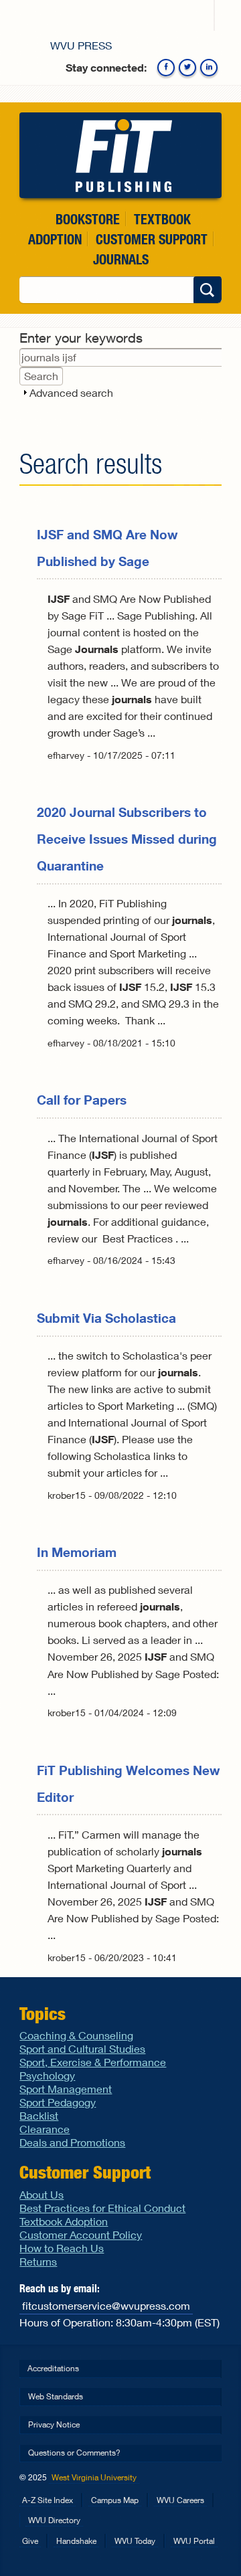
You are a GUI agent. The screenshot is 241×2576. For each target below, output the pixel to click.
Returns (38, 2261)
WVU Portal (194, 2541)
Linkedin (209, 68)
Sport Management (66, 2089)
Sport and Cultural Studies (82, 2048)
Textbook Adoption (64, 2221)
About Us (42, 2194)
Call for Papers (82, 1100)
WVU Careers (180, 2500)
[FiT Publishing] (120, 155)
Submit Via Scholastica (106, 1318)
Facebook (166, 68)
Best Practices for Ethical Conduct (102, 2208)
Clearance (45, 2129)
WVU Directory (54, 2520)
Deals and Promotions (72, 2142)
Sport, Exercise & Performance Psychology (93, 2068)
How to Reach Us (62, 2248)
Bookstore (88, 219)
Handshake (76, 2541)
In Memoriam (77, 1552)
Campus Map (115, 2500)
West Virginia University (94, 2477)
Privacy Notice (54, 2424)
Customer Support (152, 239)
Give (30, 2541)
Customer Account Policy (81, 2234)
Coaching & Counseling (76, 2035)
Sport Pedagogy (58, 2102)
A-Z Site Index (48, 2500)
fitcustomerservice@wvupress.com (106, 2305)
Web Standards (56, 2396)
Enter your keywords (81, 338)
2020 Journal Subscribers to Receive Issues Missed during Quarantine (127, 839)
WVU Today (135, 2541)
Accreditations (53, 2368)
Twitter (187, 68)
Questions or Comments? (74, 2453)
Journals (121, 259)
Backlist (39, 2115)
